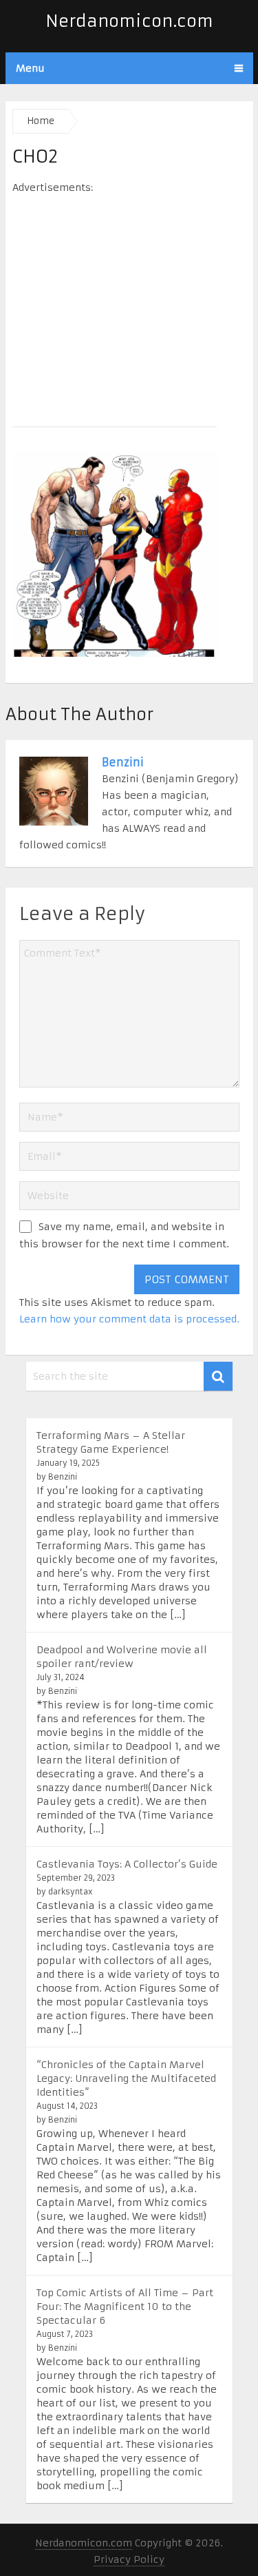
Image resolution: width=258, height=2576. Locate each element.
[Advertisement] (129, 306)
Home (41, 121)
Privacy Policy (129, 2559)
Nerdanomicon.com (129, 21)
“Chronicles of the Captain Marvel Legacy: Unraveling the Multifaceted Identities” (126, 2078)
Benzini (123, 762)
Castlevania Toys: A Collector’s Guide (127, 1864)
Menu (30, 68)
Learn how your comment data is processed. (129, 1319)
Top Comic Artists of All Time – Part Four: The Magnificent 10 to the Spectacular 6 (125, 2307)
